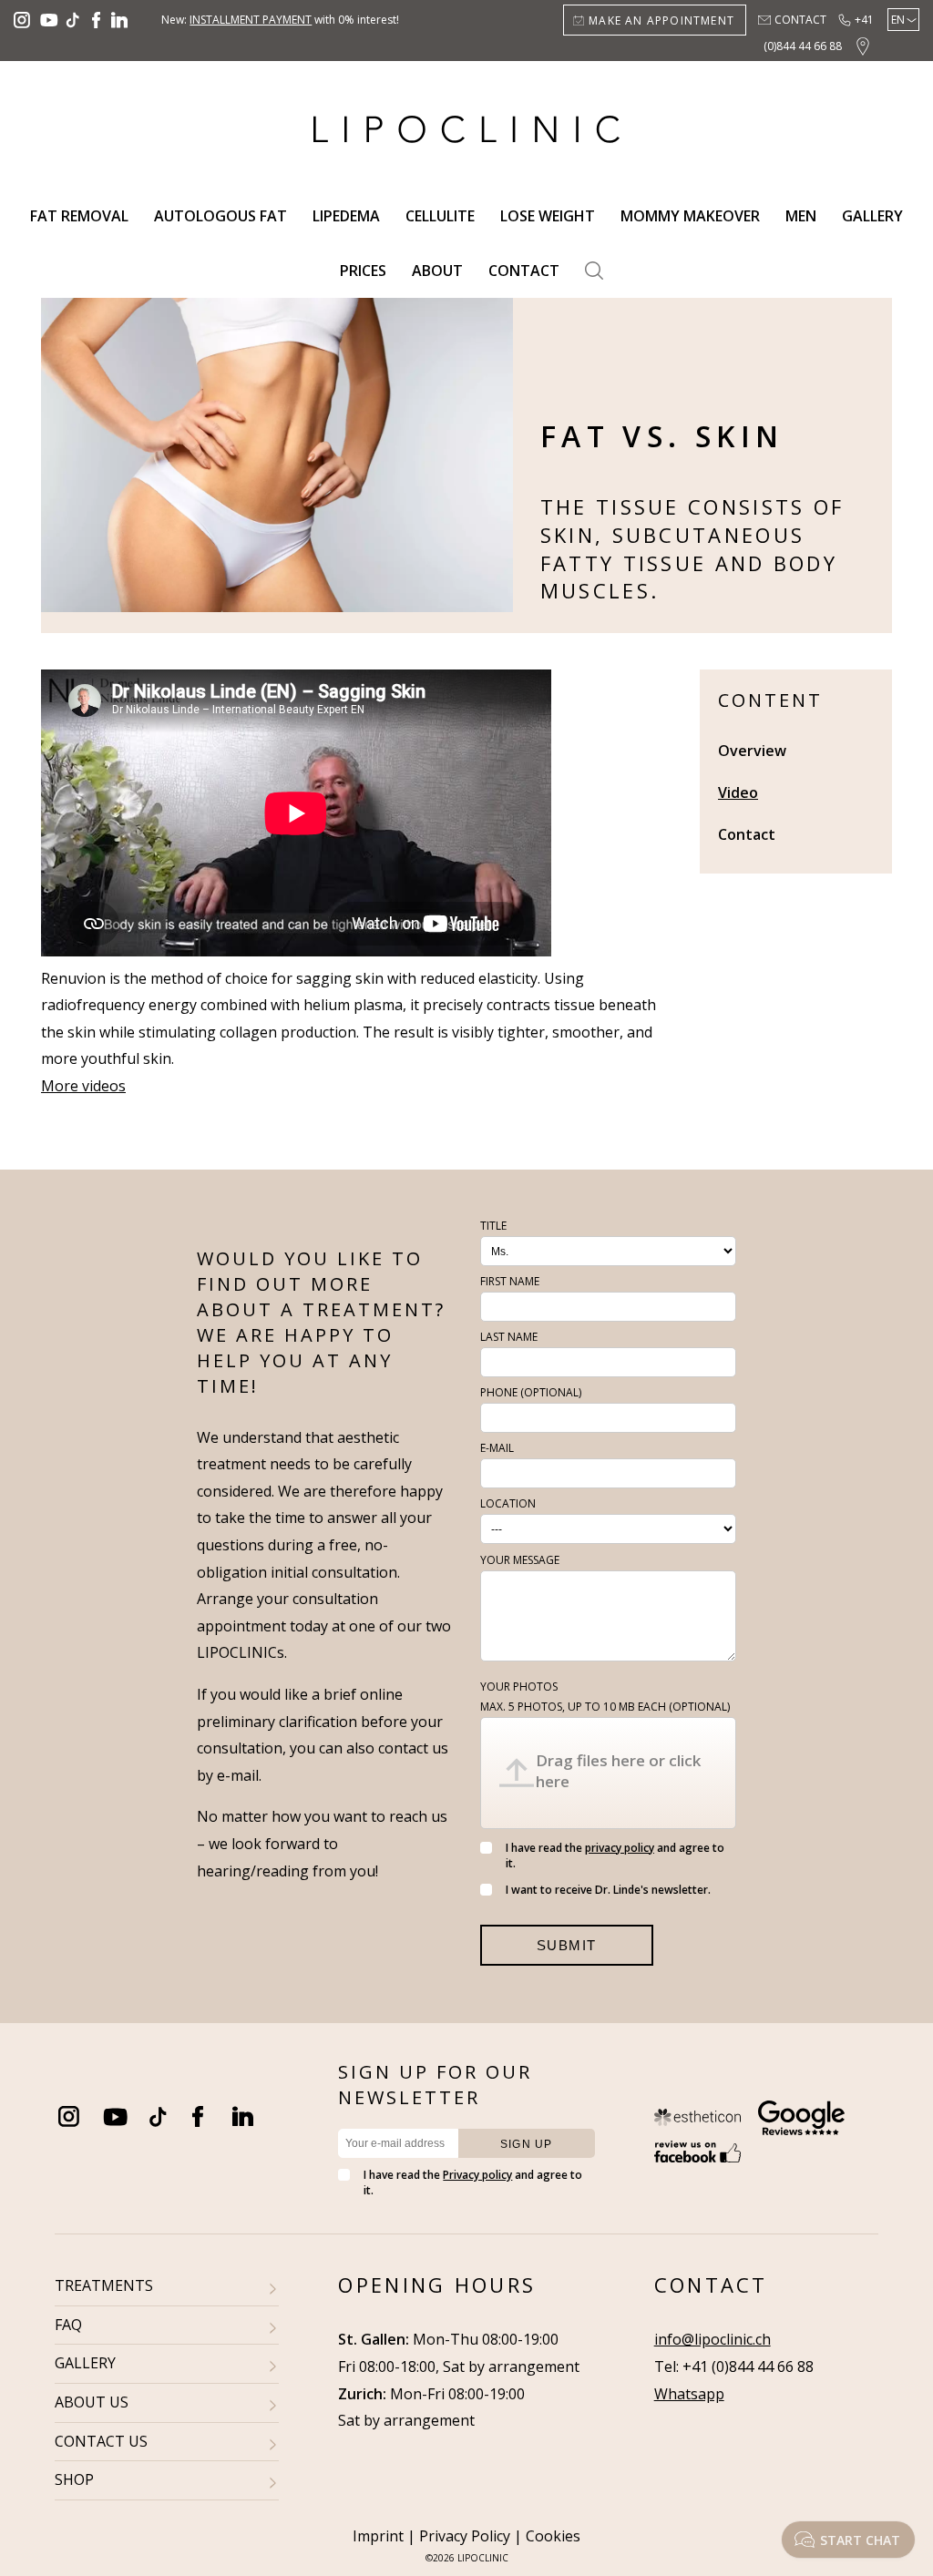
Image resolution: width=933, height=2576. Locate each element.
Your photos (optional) (605, 1697)
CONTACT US (101, 2441)
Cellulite (440, 216)
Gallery (872, 216)
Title (493, 1226)
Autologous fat (220, 216)
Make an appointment (661, 20)
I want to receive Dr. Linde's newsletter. (608, 1890)
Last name (509, 1337)
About (437, 271)
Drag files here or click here (618, 1771)
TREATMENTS (104, 2285)
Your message (520, 1560)
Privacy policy (477, 2175)
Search (594, 271)
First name (510, 1281)
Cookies (553, 2536)
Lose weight (548, 216)
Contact (800, 20)
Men (801, 216)
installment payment (251, 20)
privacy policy (620, 1848)
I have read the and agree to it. (615, 1855)
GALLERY (85, 2363)
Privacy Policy (465, 2536)
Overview (752, 751)
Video (738, 792)
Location (508, 1503)
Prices (363, 271)
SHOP (74, 2479)
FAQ (68, 2325)
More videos (83, 1086)
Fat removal (79, 216)
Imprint (378, 2536)
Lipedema (346, 216)
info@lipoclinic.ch (713, 2339)
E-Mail (497, 1448)
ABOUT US (92, 2402)
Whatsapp (689, 2394)
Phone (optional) (531, 1392)
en (898, 20)
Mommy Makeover (690, 216)
